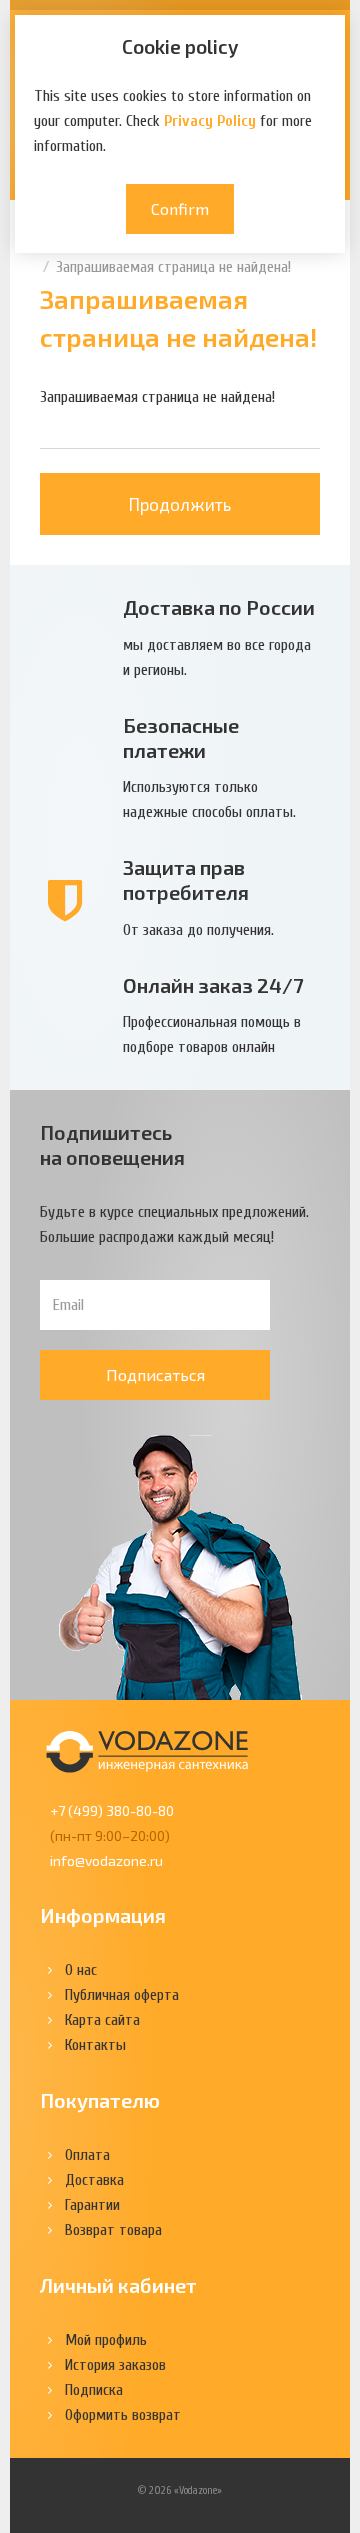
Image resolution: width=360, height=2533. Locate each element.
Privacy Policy (210, 121)
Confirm (180, 208)
